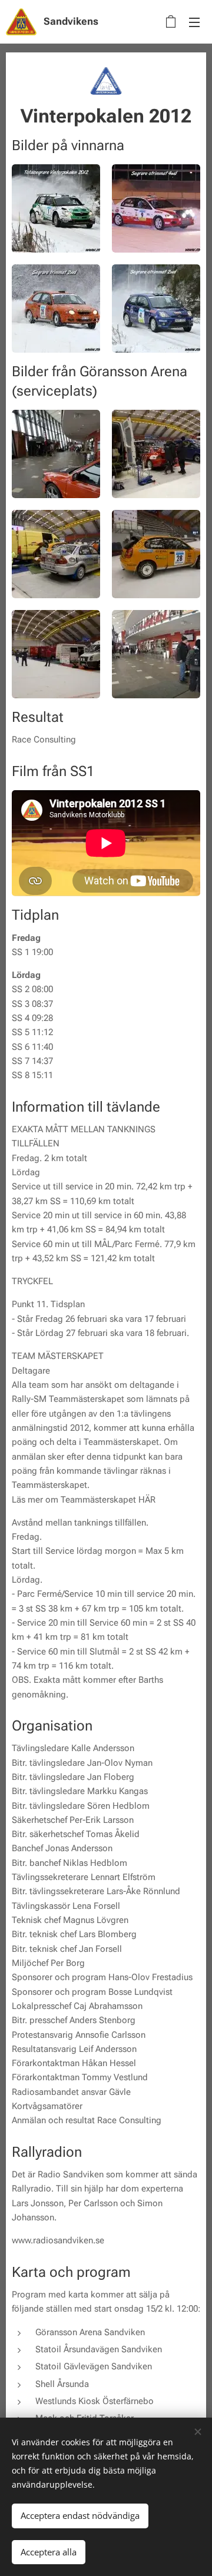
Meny (194, 22)
